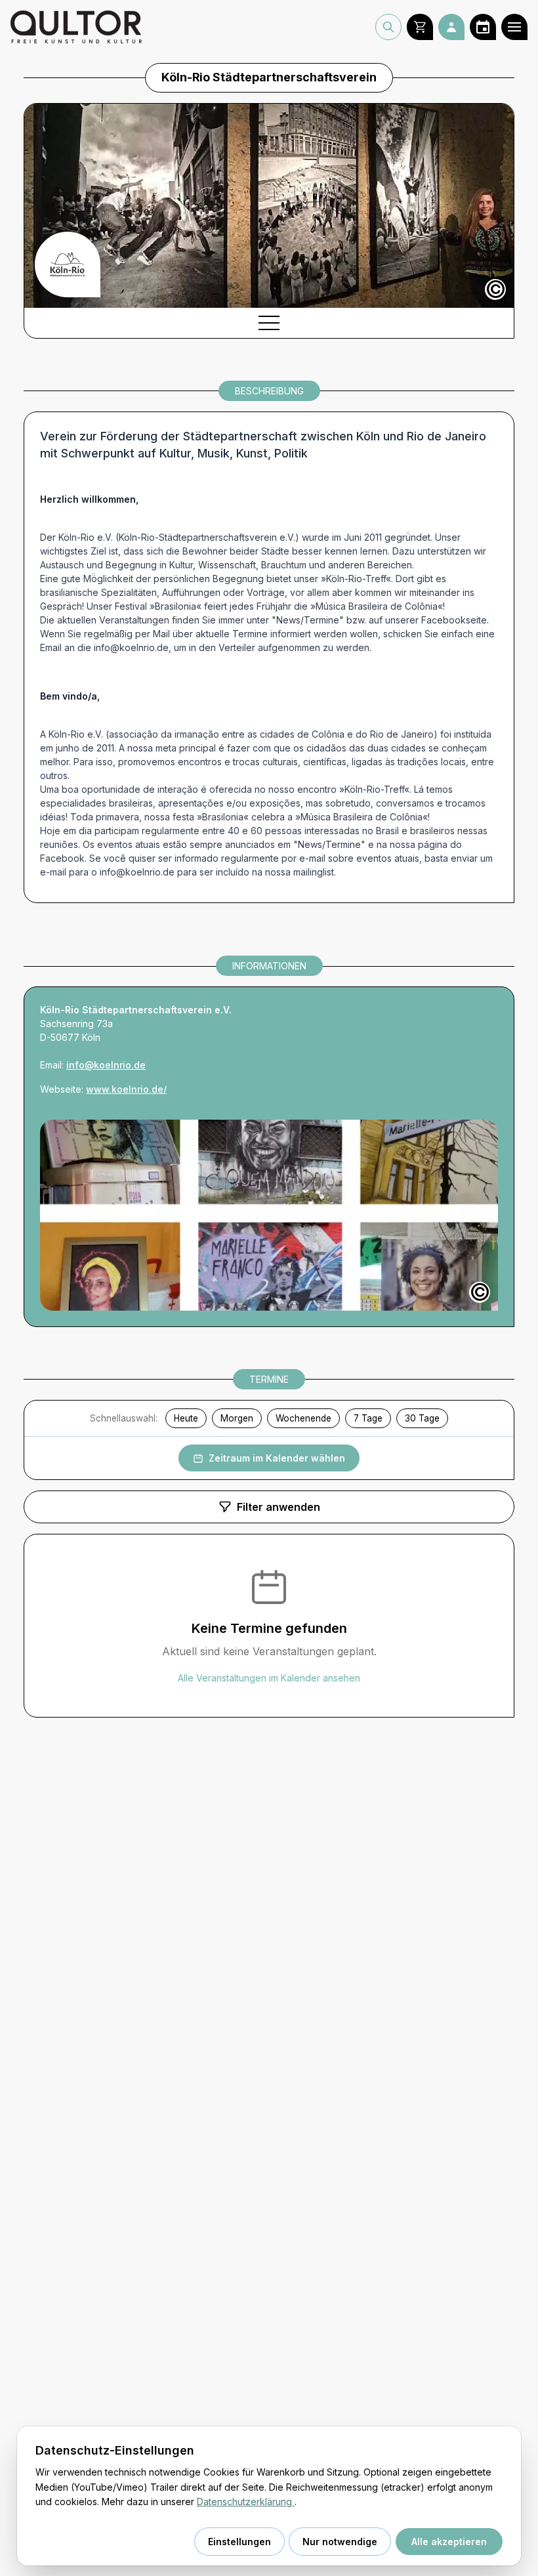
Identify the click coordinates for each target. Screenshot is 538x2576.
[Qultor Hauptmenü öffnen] (514, 27)
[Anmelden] (451, 27)
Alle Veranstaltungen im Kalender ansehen (269, 1678)
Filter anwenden (279, 1507)
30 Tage (422, 1418)
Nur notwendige (340, 2542)
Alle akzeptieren (449, 2542)
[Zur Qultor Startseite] (76, 27)
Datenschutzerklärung (246, 2502)
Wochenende (303, 1418)
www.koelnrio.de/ (126, 1089)
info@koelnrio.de (106, 1065)
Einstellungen (239, 2542)
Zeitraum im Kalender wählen (277, 1458)
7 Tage (368, 1418)
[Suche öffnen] (388, 27)
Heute (186, 1418)
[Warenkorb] (420, 27)
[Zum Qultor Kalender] (483, 27)
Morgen (237, 1418)
